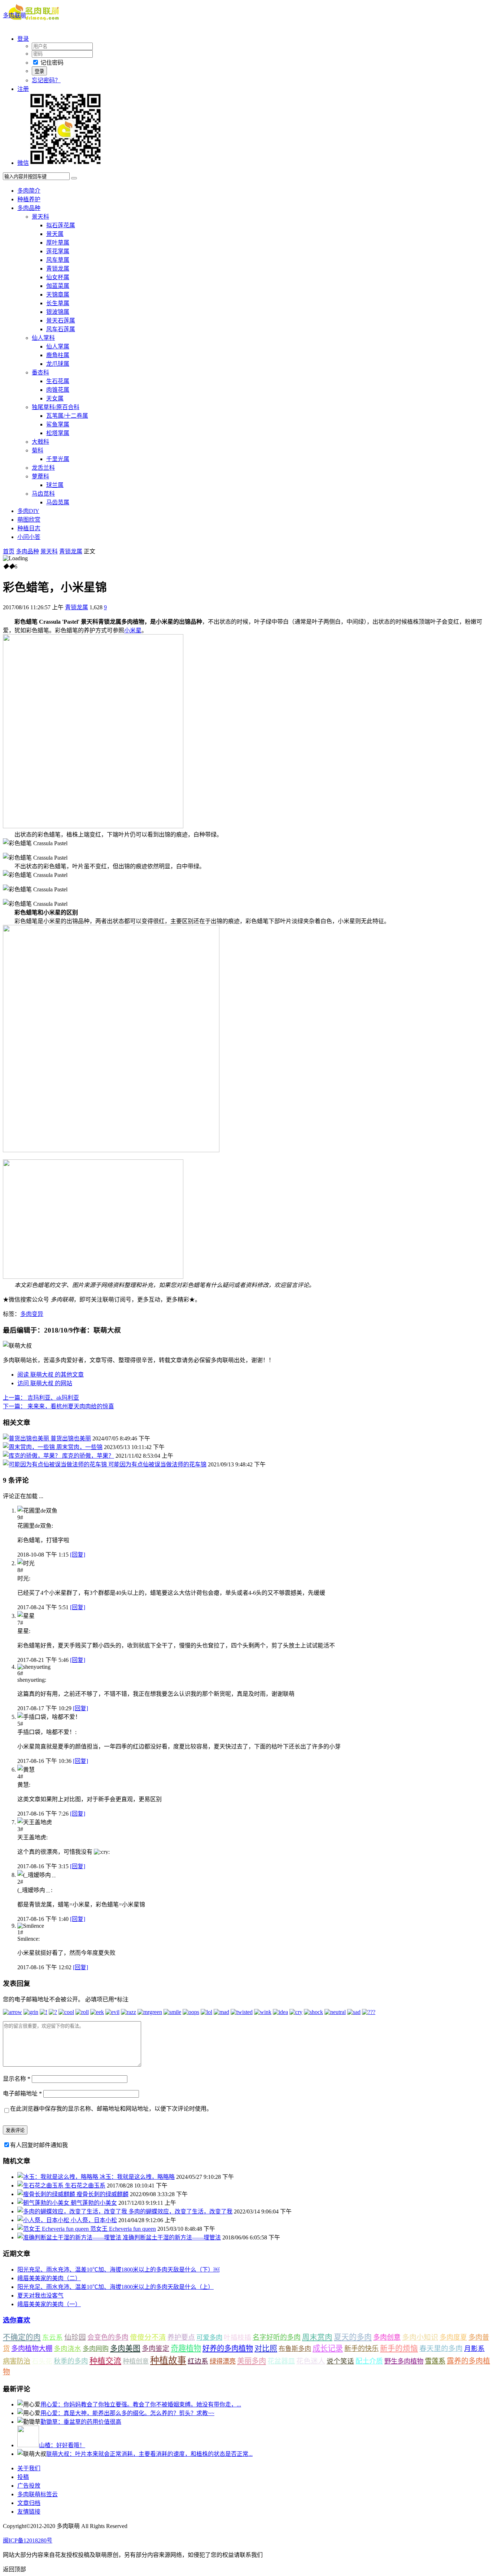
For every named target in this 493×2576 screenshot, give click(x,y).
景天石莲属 (61, 321)
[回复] (78, 1555)
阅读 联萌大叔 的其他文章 (51, 1375)
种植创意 (136, 2361)
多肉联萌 (14, 15)
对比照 (266, 2348)
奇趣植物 (186, 2348)
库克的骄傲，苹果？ (88, 1456)
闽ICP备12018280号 (28, 2540)
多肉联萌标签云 (38, 2494)
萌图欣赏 (29, 520)
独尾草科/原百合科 (56, 407)
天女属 (55, 398)
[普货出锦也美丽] (27, 1438)
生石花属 (58, 381)
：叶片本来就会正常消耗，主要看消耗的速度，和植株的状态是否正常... (149, 2454)
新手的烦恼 (399, 2348)
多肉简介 (29, 191)
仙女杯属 (58, 277)
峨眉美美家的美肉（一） (49, 2304)
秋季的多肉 (71, 2361)
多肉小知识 (420, 2337)
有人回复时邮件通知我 (39, 2145)
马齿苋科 (43, 494)
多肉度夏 (453, 2337)
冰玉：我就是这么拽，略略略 (137, 2177)
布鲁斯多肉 (295, 2349)
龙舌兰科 (43, 468)
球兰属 (55, 485)
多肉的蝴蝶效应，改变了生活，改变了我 (180, 2211)
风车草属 (58, 260)
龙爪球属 (58, 364)
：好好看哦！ (62, 2445)
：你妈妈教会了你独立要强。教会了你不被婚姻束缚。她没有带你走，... (141, 2404)
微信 (23, 163)
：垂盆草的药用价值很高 (81, 2422)
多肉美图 (125, 2348)
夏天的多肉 (353, 2337)
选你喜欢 (17, 2320)
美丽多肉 (252, 2361)
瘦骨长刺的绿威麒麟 (102, 2194)
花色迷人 (311, 2361)
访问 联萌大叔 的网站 (45, 1383)
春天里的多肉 (441, 2348)
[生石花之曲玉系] (41, 2186)
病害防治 (17, 2361)
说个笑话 (340, 2361)
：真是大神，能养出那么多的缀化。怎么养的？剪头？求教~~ (127, 2413)
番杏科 (40, 372)
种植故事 (168, 2360)
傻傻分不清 (148, 2337)
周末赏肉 (317, 2337)
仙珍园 (75, 2337)
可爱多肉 (209, 2338)
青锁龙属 (58, 269)
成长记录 (328, 2348)
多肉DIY (28, 511)
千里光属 (58, 459)
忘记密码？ (46, 80)
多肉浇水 (67, 2349)
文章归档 (29, 2503)
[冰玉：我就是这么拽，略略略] (58, 2177)
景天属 (55, 234)
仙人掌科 (43, 338)
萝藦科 (40, 476)
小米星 (133, 630)
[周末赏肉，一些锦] (30, 1447)
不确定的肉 (22, 2337)
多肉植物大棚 (32, 2349)
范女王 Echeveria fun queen (123, 2229)
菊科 (38, 450)
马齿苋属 (58, 502)
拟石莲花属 (61, 225)
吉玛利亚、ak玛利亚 (41, 1398)
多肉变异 (32, 1314)
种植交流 (105, 2361)
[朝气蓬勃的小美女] (44, 2203)
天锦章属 (58, 295)
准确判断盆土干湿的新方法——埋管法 (172, 2237)
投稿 (23, 2477)
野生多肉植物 (404, 2361)
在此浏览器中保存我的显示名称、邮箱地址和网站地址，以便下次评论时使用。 (111, 2109)
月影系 (474, 2349)
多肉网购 (96, 2349)
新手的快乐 (361, 2349)
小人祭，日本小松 (94, 2220)
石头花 (42, 2361)
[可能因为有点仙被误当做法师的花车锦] (56, 1464)
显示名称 (17, 2079)
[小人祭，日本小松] (44, 2220)
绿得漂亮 (223, 2361)
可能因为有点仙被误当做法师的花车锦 (157, 1464)
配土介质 (369, 2361)
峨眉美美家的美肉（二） (49, 2278)
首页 (9, 551)
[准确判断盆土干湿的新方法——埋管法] (70, 2237)
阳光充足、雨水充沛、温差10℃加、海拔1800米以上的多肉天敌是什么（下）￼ (118, 2270)
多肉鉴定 (156, 2349)
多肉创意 (387, 2337)
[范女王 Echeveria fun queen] (54, 2229)
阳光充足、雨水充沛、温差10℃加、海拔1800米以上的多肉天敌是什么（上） (115, 2287)
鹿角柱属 (58, 355)
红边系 (198, 2361)
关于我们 (29, 2468)
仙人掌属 (58, 346)
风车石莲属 (61, 329)
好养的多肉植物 (228, 2348)
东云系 (53, 2337)
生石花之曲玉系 (85, 2186)
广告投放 (29, 2486)
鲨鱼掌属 (58, 424)
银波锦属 (58, 312)
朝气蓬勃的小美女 (94, 2203)
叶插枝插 (237, 2337)
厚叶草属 (58, 243)
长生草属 (58, 303)
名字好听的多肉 (277, 2337)
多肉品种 (29, 208)
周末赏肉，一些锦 (79, 1447)
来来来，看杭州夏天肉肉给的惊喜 (58, 1406)
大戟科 (40, 442)
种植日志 (29, 528)
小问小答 (29, 537)
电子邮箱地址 (22, 2094)
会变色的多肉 (108, 2337)
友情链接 (29, 2512)
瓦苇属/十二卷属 (67, 416)
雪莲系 (435, 2361)
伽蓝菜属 (58, 286)
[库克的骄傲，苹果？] (32, 1456)
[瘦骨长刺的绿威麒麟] (47, 2194)
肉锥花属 (58, 390)
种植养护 (29, 199)
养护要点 (181, 2337)
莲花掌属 (58, 251)
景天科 (40, 217)
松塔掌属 (58, 433)
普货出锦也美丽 (71, 1438)
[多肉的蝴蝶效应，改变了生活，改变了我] (73, 2211)
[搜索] (74, 178)
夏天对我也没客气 (40, 2296)
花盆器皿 (281, 2361)
